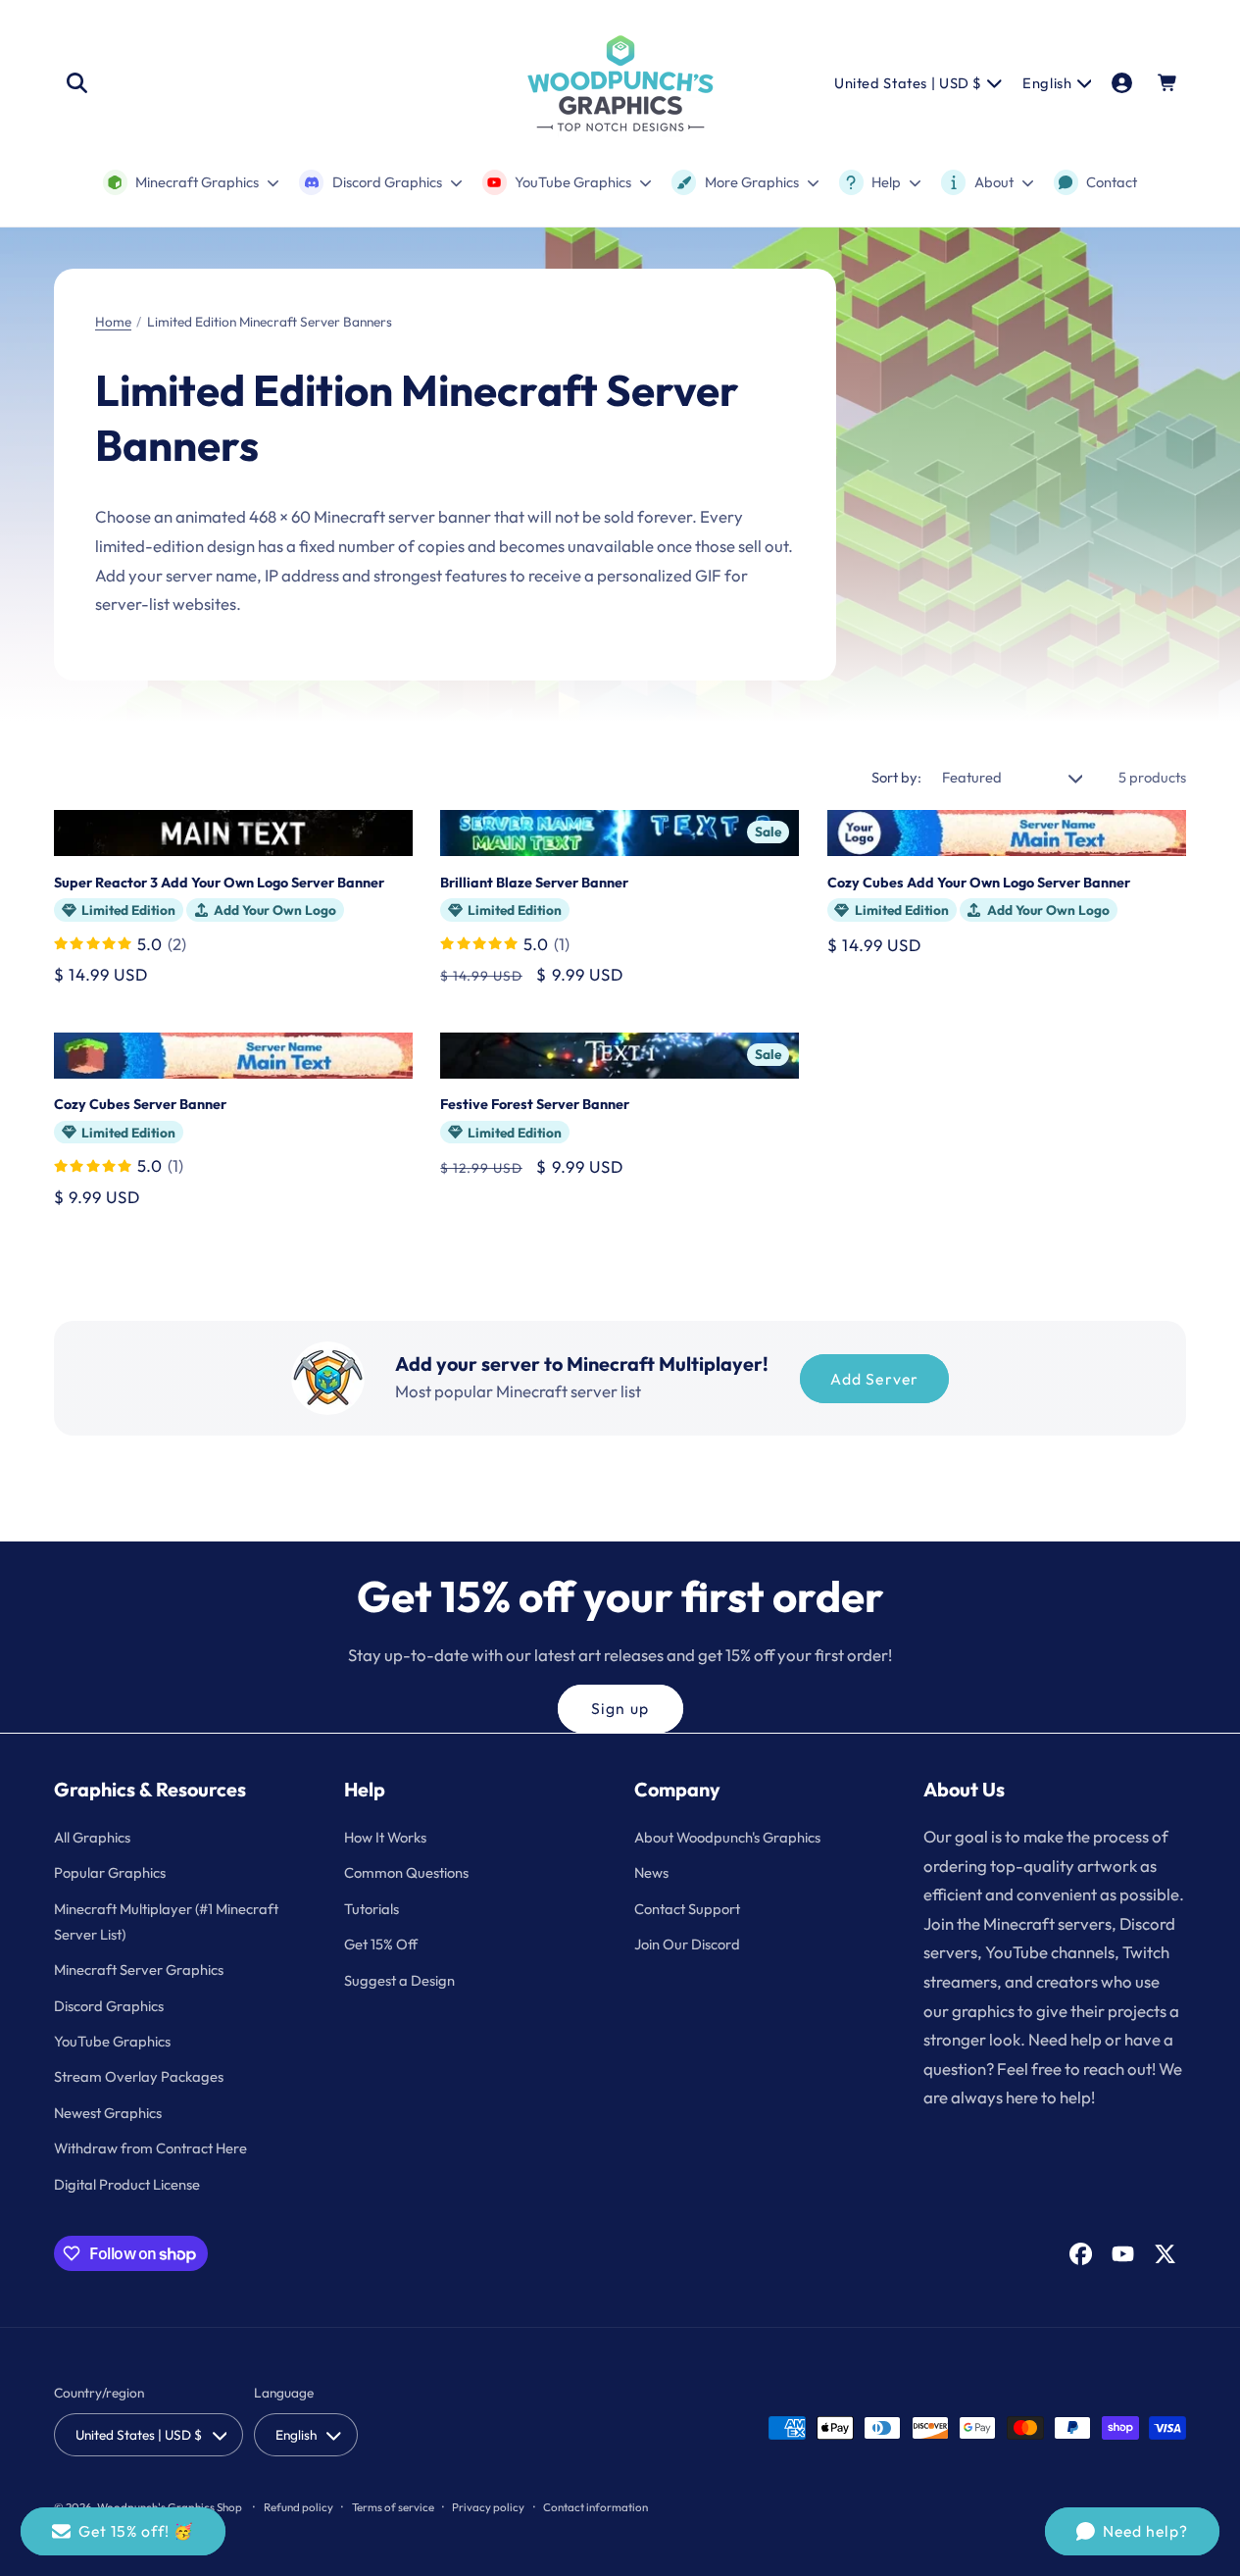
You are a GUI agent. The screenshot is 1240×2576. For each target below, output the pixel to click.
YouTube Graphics (112, 2041)
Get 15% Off (381, 1944)
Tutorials (372, 1909)
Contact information (595, 2507)
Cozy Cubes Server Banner (140, 1104)
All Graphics (92, 1837)
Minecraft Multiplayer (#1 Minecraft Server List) (166, 1921)
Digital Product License (127, 2184)
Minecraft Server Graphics (139, 1970)
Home (113, 322)
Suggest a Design (399, 1980)
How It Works (385, 1837)
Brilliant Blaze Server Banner (534, 883)
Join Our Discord (687, 1944)
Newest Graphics (108, 2113)
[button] (76, 83)
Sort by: (896, 777)
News (651, 1872)
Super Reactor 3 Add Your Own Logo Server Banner (219, 883)
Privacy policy (488, 2507)
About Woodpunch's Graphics (727, 1837)
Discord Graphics (109, 2006)
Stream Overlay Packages (139, 2076)
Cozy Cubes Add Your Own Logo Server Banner (979, 883)
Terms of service (393, 2507)
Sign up (620, 1708)
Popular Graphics (110, 1872)
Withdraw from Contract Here (150, 2148)
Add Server (874, 1379)
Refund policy (298, 2507)
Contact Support (687, 1909)
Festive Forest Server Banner (535, 1104)
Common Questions (406, 1872)
